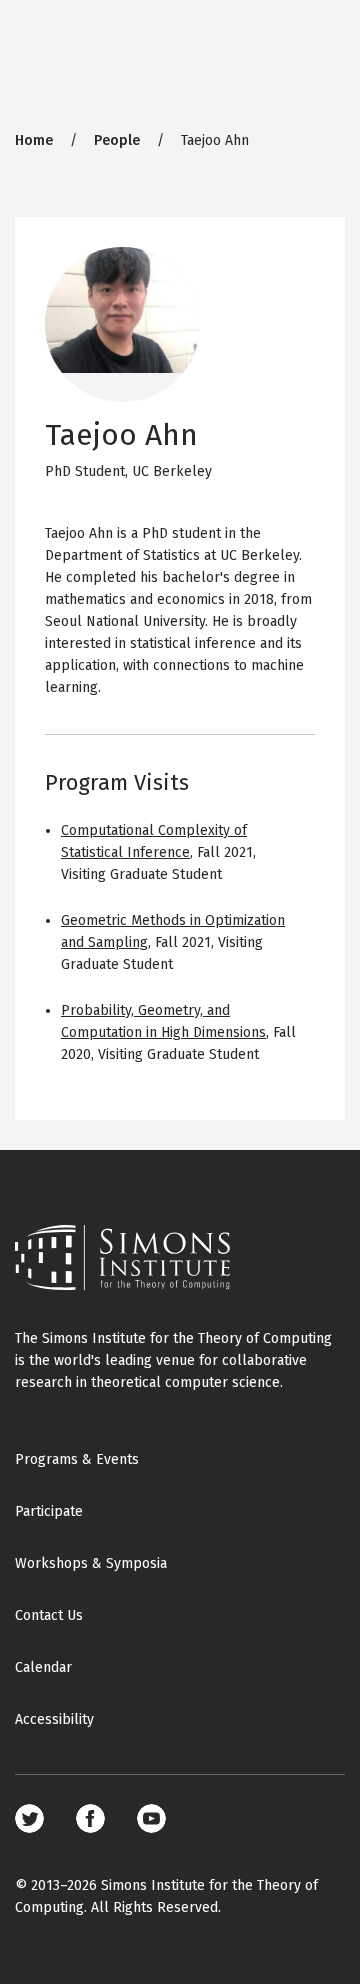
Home (34, 140)
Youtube (151, 1818)
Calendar (43, 1667)
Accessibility (54, 1719)
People (117, 140)
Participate (49, 1511)
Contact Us (49, 1615)
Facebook (90, 1818)
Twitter (29, 1818)
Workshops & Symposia (91, 1563)
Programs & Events (77, 1459)
